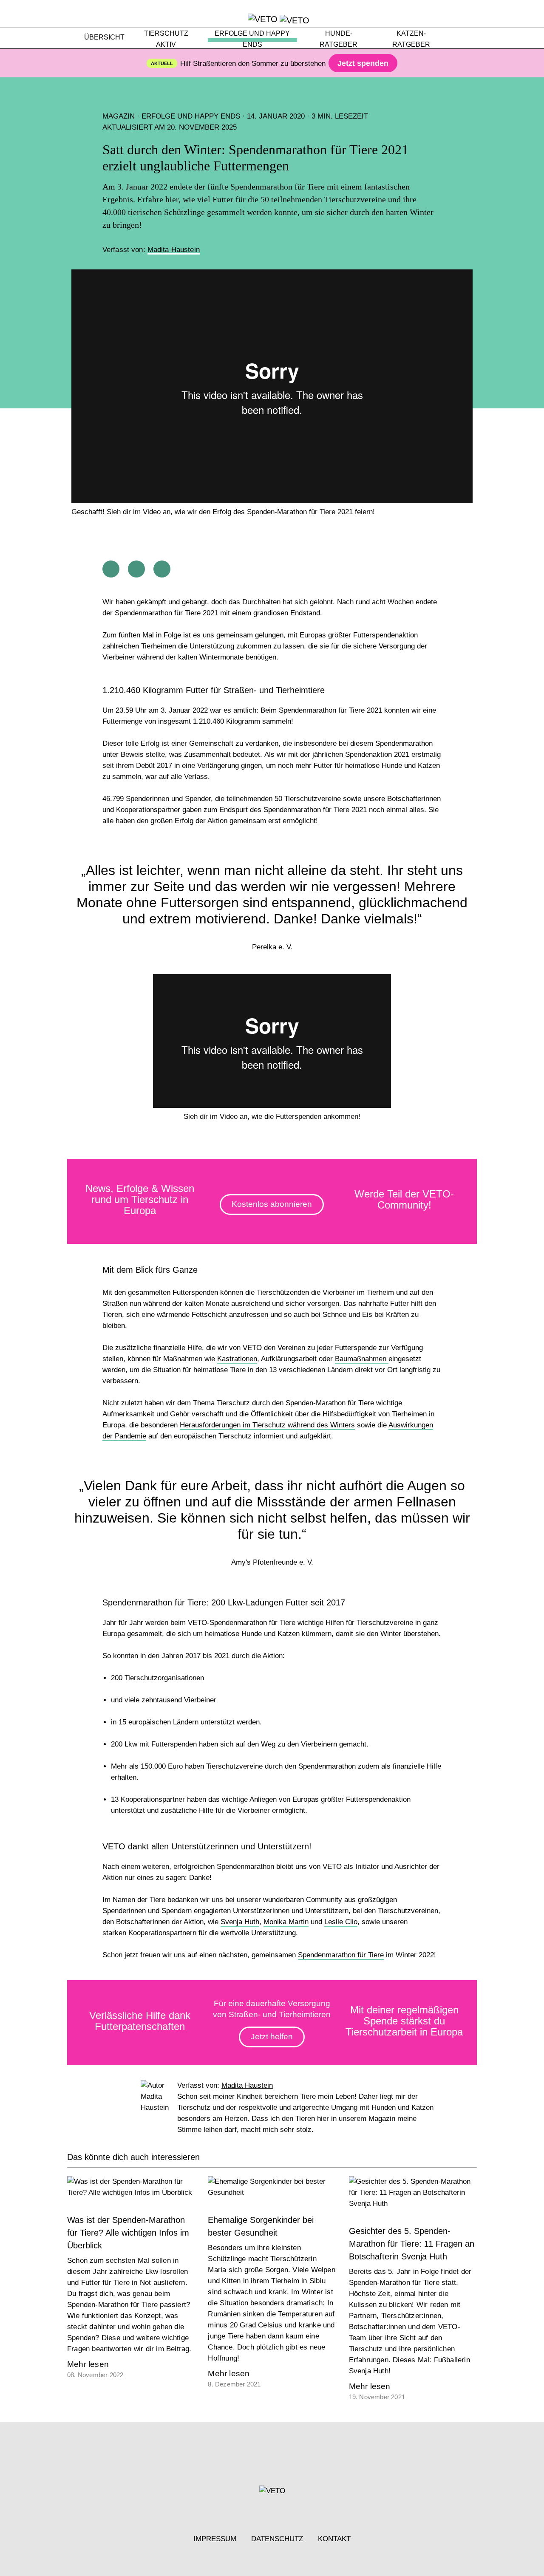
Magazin (119, 116)
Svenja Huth (240, 1922)
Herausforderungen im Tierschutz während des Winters (267, 1425)
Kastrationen (237, 1359)
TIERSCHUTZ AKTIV (166, 39)
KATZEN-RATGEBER (411, 39)
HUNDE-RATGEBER (339, 39)
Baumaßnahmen (362, 1359)
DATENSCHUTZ (277, 2539)
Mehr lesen (88, 2364)
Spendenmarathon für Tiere (341, 1955)
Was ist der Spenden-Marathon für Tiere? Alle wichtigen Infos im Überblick (128, 2233)
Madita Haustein (174, 250)
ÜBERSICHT (104, 37)
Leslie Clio (341, 1922)
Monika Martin (286, 1922)
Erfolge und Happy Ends (191, 116)
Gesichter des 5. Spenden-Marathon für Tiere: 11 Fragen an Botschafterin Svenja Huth (412, 2244)
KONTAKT (334, 2539)
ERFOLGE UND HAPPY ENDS (252, 39)
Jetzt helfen (272, 2037)
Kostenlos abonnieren (272, 1204)
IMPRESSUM (215, 2539)
